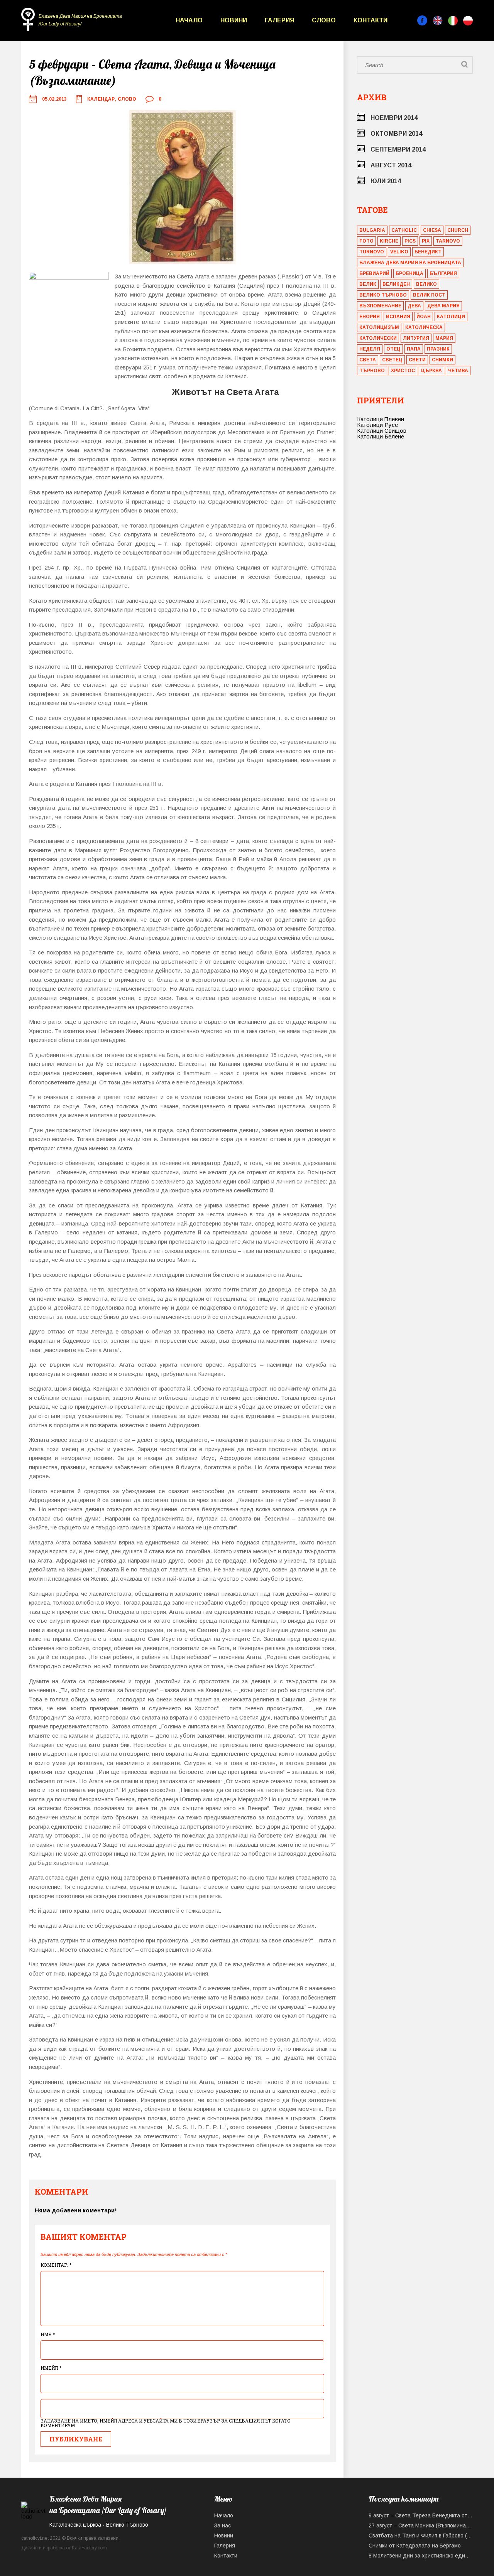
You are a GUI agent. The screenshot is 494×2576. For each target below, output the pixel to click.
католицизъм (379, 327)
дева (414, 306)
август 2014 (391, 165)
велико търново (383, 295)
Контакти (370, 20)
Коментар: (56, 2265)
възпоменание (380, 306)
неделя (370, 349)
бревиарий (374, 273)
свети (417, 360)
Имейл (51, 2368)
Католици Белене (381, 436)
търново (372, 371)
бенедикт (428, 252)
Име (48, 2334)
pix (426, 241)
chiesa (432, 230)
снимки (442, 360)
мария (444, 338)
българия (443, 273)
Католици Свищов (382, 431)
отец (393, 349)
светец (392, 360)
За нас (222, 2525)
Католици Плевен (381, 419)
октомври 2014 (396, 134)
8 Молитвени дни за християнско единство (421, 2556)
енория (370, 317)
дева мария (443, 306)
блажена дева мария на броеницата (410, 263)
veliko (399, 252)
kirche (389, 241)
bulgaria (372, 230)
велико (426, 284)
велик (368, 284)
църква (431, 371)
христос (403, 371)
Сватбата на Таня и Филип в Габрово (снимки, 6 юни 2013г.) (421, 2536)
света (368, 360)
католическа (424, 327)
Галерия (279, 20)
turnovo (372, 252)
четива (458, 371)
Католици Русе (377, 425)
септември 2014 (398, 149)
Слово (324, 20)
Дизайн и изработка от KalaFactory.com (64, 2548)
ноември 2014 (394, 118)
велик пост (429, 295)
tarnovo (448, 241)
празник (438, 349)
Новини (234, 20)
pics (410, 241)
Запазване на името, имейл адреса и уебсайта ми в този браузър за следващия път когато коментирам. (166, 2423)
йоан (424, 317)
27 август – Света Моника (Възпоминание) (421, 2525)
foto (366, 241)
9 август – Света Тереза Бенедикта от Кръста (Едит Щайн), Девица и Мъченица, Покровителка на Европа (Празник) (421, 2515)
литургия (416, 338)
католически (378, 338)
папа (414, 349)
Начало (189, 20)
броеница (409, 273)
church (458, 230)
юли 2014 (386, 181)
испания (398, 317)
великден (396, 284)
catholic (404, 230)
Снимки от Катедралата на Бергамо (415, 2546)
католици (451, 317)
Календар (101, 99)
